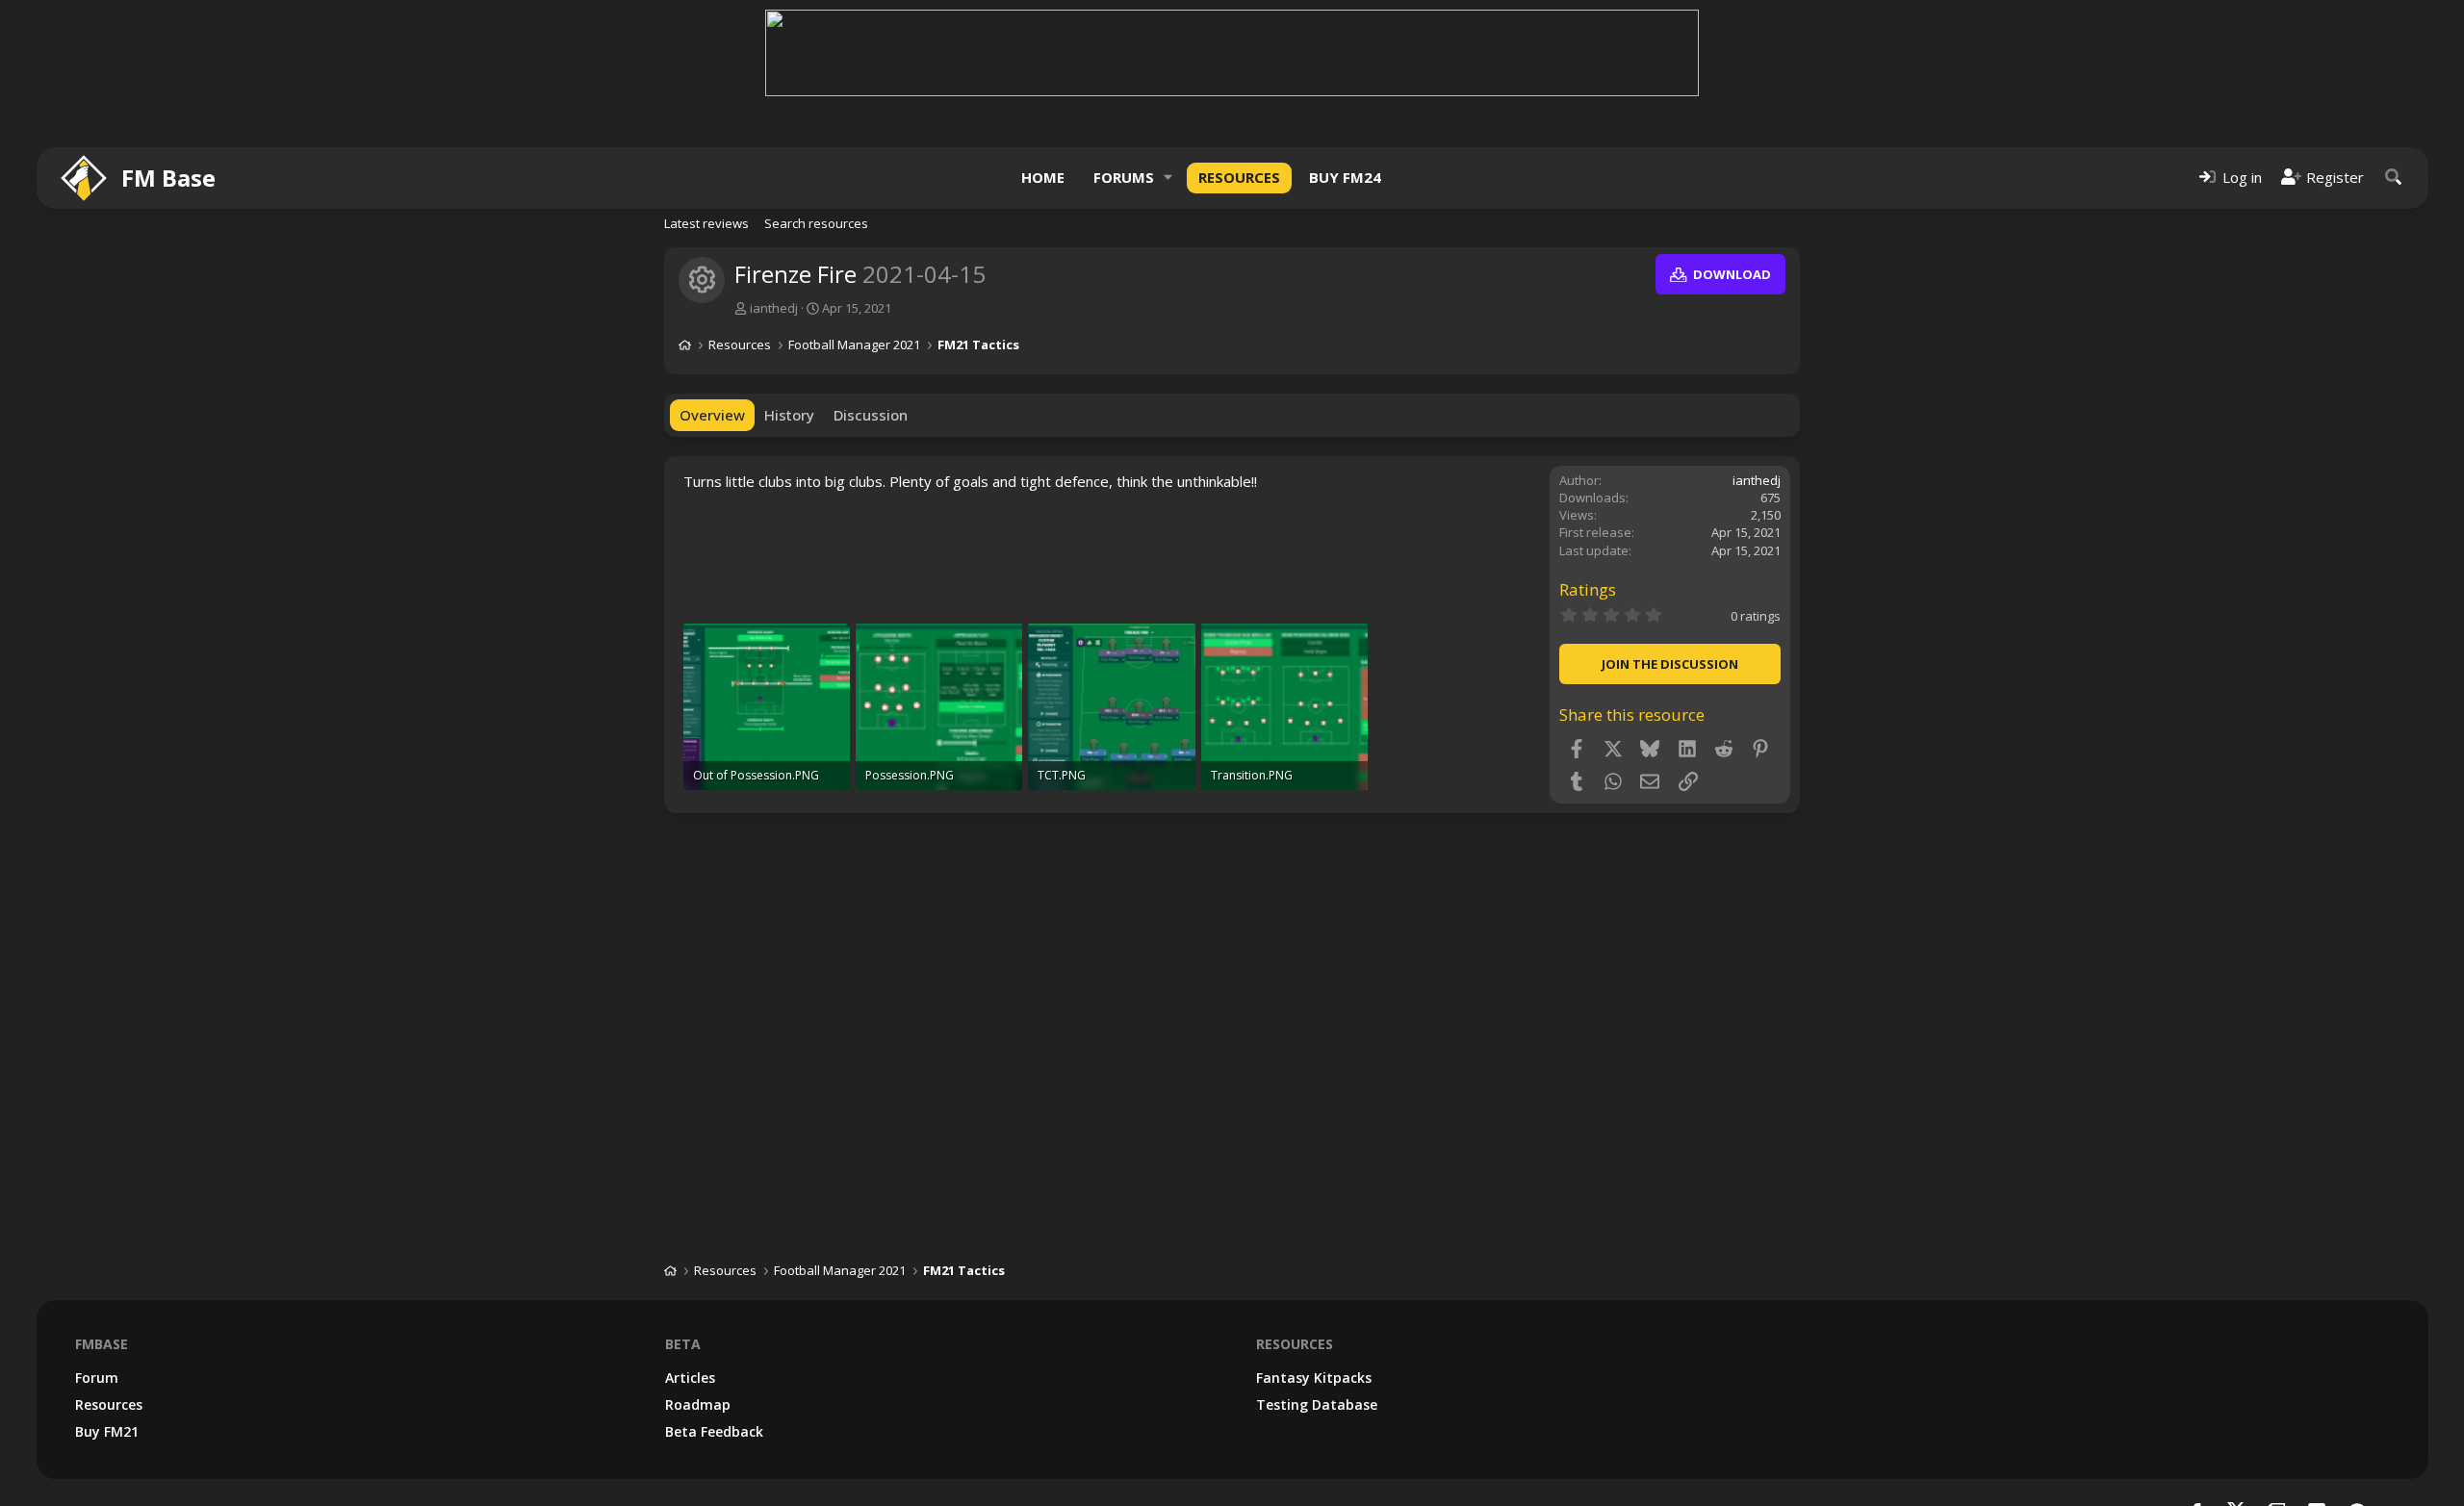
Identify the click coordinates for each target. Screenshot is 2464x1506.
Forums (1124, 177)
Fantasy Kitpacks (1314, 1378)
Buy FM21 (107, 1431)
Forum (97, 1378)
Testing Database (1317, 1404)
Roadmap (698, 1404)
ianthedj (774, 308)
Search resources (816, 223)
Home (1043, 177)
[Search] (2394, 178)
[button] (1168, 178)
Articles (690, 1378)
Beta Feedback (714, 1431)
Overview (712, 415)
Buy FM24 (1345, 177)
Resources (1239, 177)
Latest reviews (706, 223)
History (789, 415)
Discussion (871, 415)
